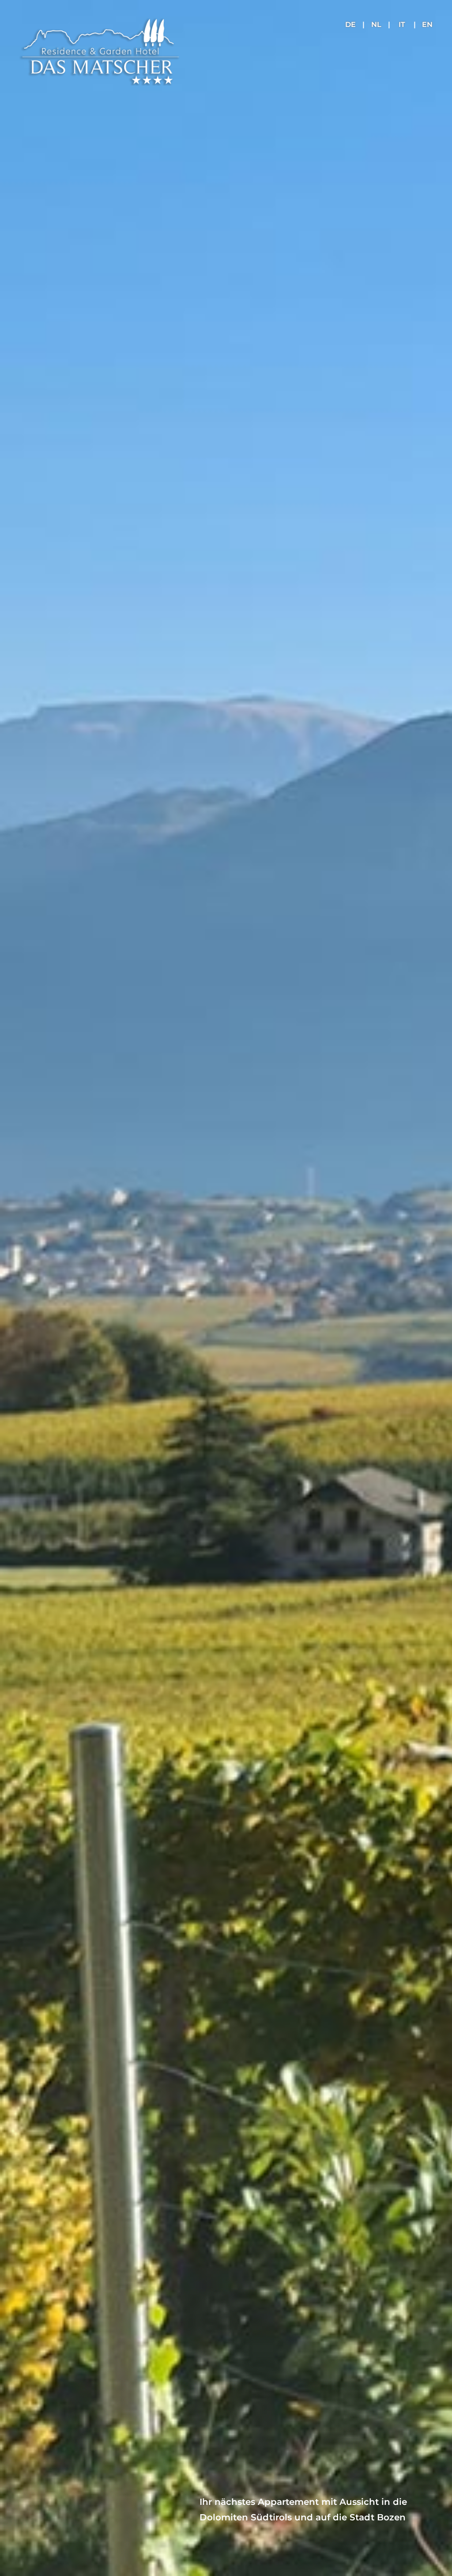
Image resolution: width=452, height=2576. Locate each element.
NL (376, 25)
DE (350, 25)
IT (402, 25)
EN (427, 25)
